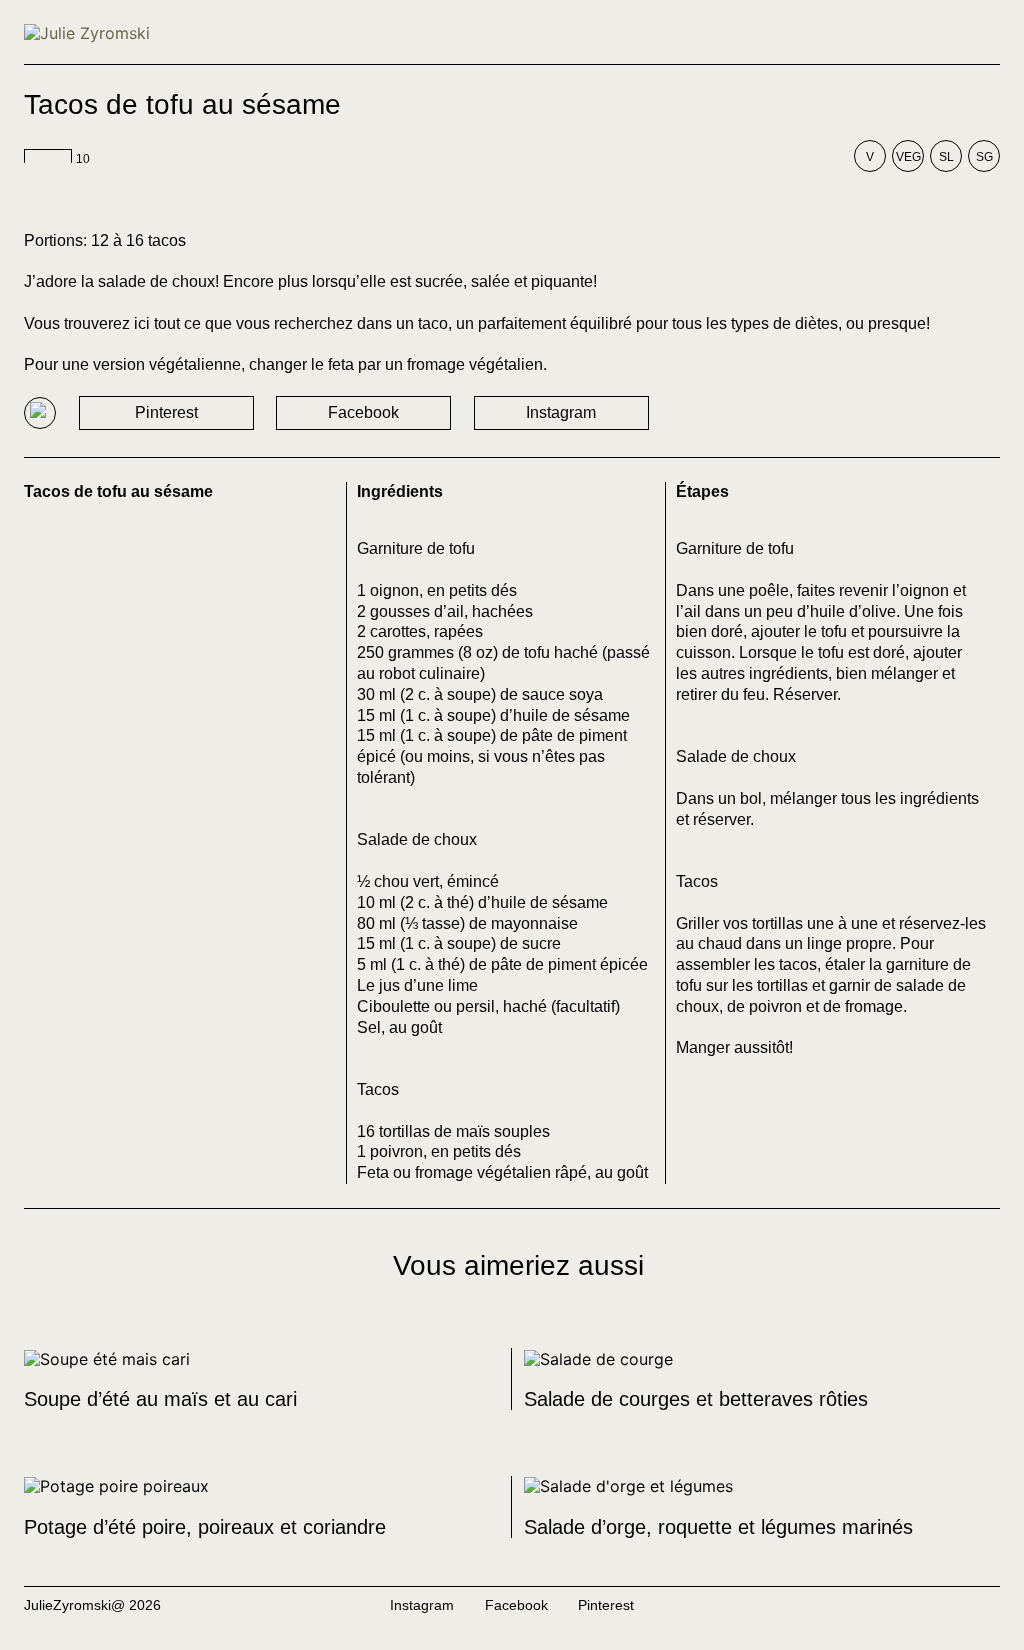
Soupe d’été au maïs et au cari (160, 1399)
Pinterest (166, 412)
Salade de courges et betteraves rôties (696, 1399)
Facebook (363, 412)
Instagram (561, 412)
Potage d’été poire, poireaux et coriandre (205, 1527)
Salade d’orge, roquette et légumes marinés (718, 1527)
